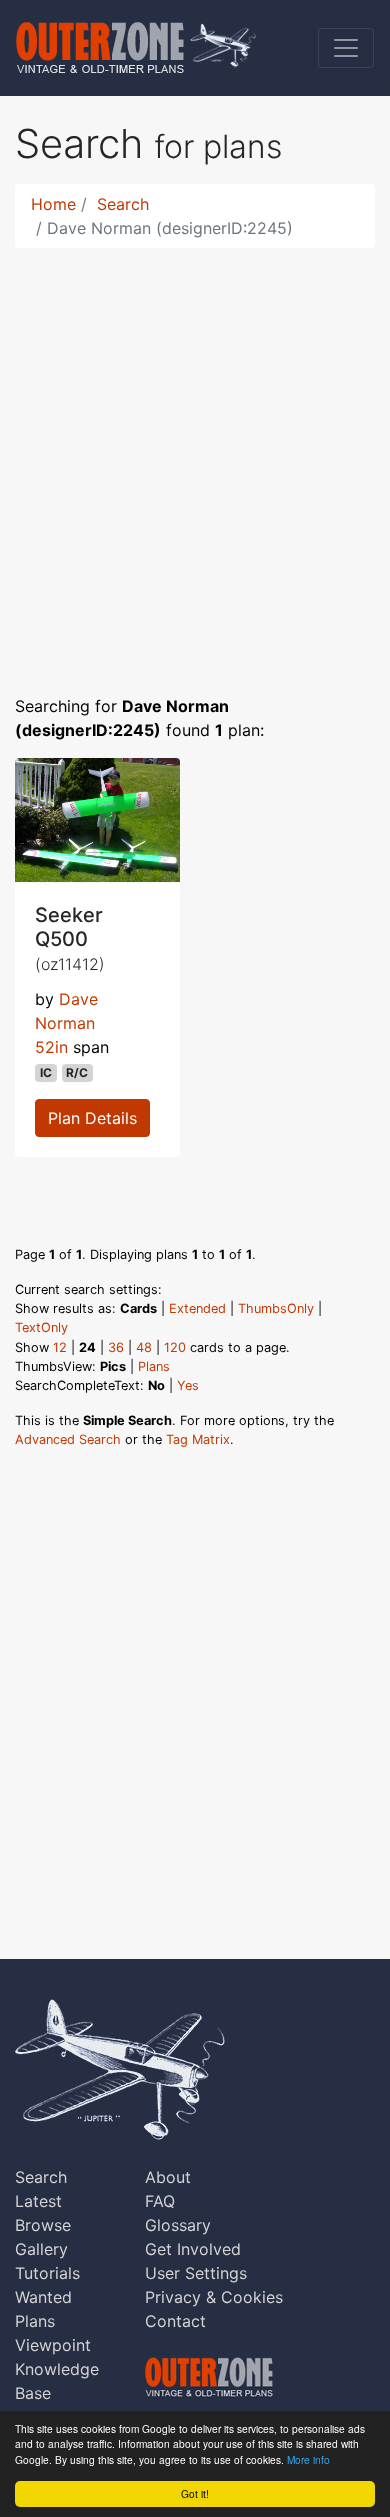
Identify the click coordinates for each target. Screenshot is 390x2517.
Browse (43, 2225)
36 (116, 1347)
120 (175, 1347)
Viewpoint (53, 2345)
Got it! (195, 2493)
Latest (38, 2201)
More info (308, 2459)
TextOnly (41, 1327)
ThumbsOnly (276, 1308)
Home (53, 204)
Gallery (41, 2249)
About (168, 2177)
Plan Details (92, 1118)
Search (123, 204)
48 (144, 1347)
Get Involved (193, 2249)
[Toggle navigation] (346, 48)
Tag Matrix (198, 1439)
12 (60, 1347)
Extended (197, 1308)
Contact (175, 2321)
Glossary (178, 2225)
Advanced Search (68, 1439)
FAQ (160, 2201)
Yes (188, 1385)
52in (51, 1047)
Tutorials (47, 2273)
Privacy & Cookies (214, 2297)
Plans (154, 1366)
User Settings (196, 2273)
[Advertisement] (195, 459)
